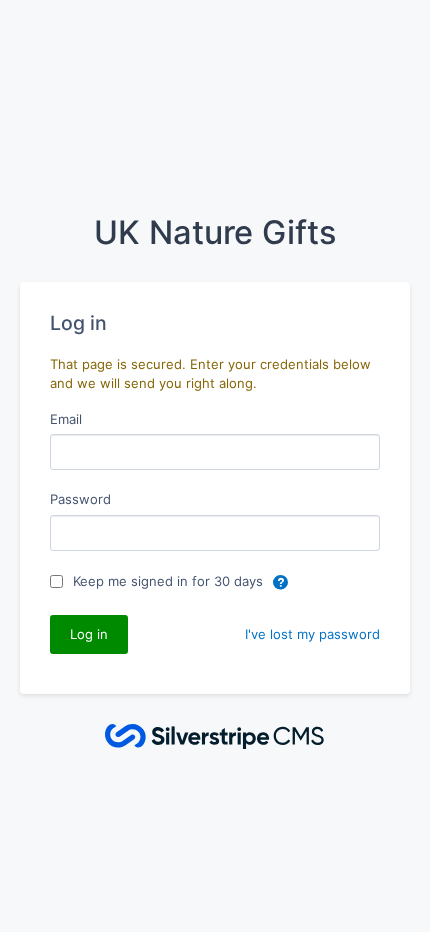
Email (66, 419)
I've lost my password (312, 634)
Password (80, 499)
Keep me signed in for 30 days (170, 581)
